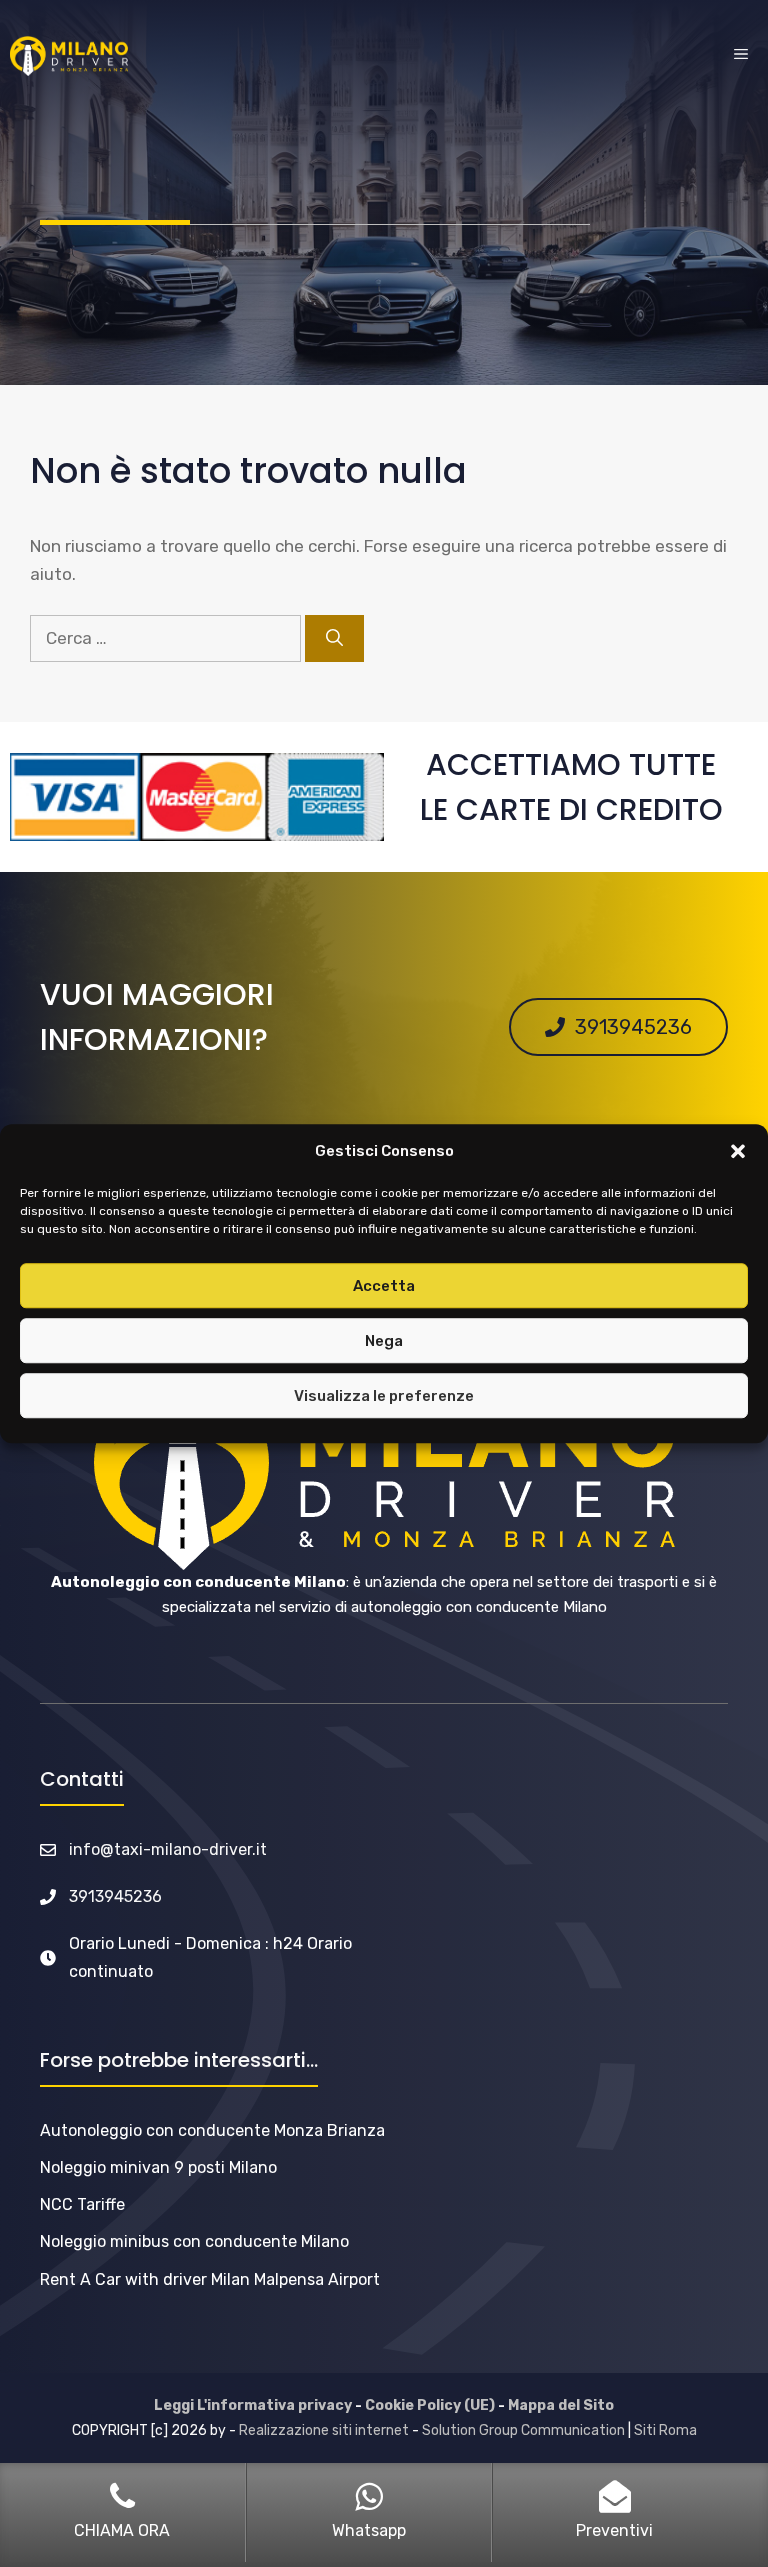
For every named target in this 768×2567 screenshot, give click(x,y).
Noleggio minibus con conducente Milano (194, 2241)
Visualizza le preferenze (384, 1396)
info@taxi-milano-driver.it (168, 1849)
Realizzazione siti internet (324, 2430)
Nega (384, 1341)
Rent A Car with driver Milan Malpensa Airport (210, 2279)
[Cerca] (334, 639)
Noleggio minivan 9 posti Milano (158, 2167)
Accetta (384, 1286)
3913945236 (115, 1896)
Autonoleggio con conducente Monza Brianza (212, 2130)
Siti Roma (665, 2430)
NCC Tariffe (82, 2204)
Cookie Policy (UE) (430, 2405)
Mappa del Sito (561, 2405)
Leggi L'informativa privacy (253, 2405)
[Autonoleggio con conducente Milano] (69, 56)
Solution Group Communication (523, 2430)
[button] (738, 1152)
